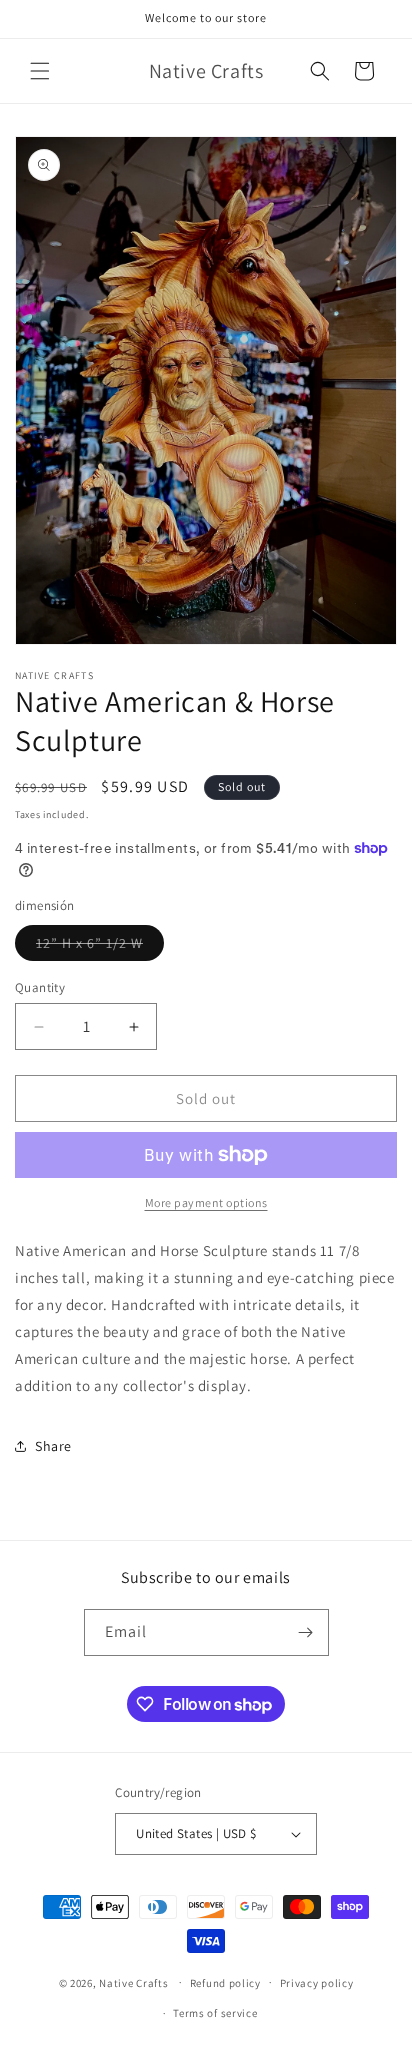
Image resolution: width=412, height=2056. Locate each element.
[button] (40, 71)
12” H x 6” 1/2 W (100, 947)
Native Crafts (133, 1982)
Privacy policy (317, 1983)
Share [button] (53, 1446)
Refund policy (225, 1983)
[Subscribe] (306, 1632)
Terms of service (215, 2013)
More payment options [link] (206, 1202)
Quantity (40, 987)
